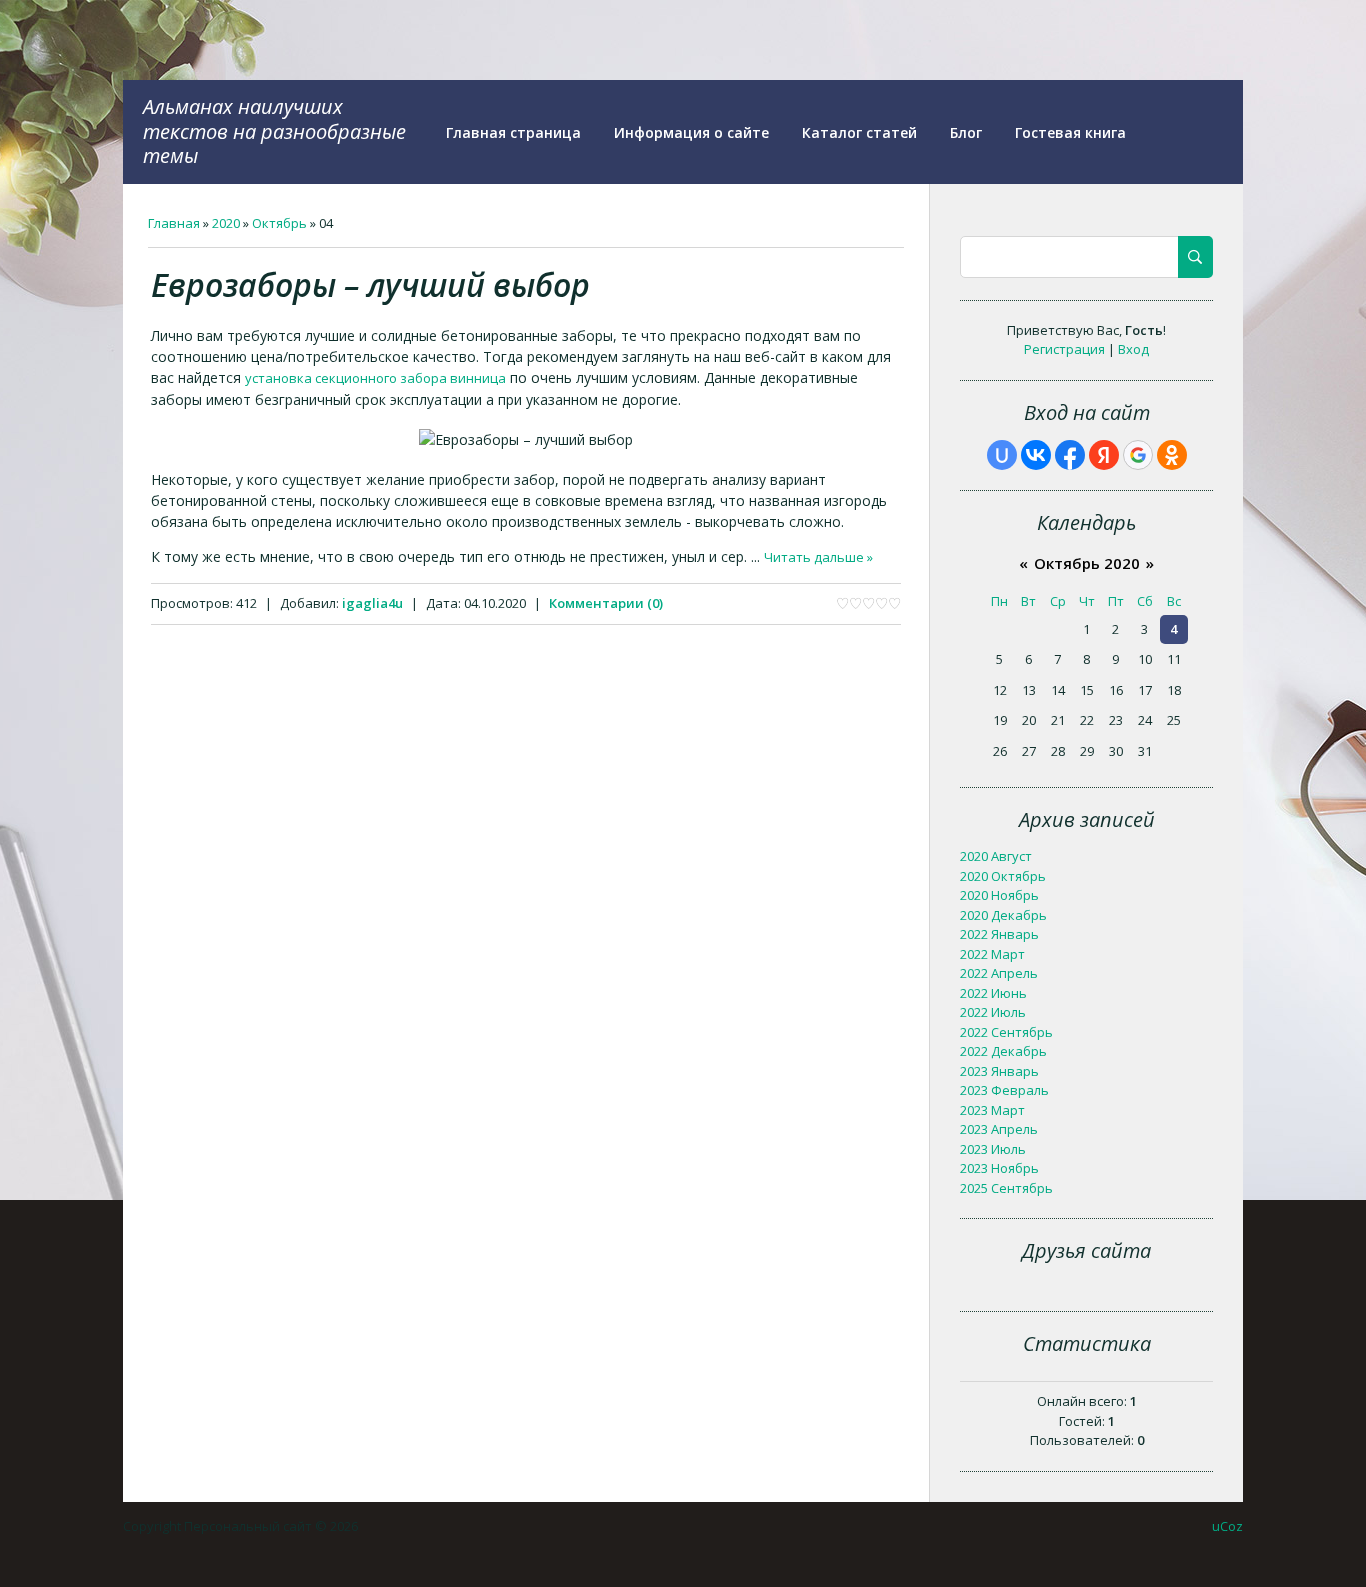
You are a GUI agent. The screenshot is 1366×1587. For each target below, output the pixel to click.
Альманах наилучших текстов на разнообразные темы (274, 131)
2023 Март (992, 1110)
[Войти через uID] (1002, 455)
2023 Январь (999, 1071)
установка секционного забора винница (375, 378)
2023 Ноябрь (999, 1168)
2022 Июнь (993, 993)
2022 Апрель (999, 973)
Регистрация (1064, 349)
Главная (174, 223)
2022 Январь (999, 934)
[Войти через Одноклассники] (1172, 455)
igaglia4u (372, 603)
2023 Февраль (1004, 1090)
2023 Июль (993, 1149)
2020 (226, 223)
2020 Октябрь (1003, 876)
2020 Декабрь (1003, 915)
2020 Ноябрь (999, 895)
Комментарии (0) (606, 603)
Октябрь (279, 223)
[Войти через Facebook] (1070, 455)
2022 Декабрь (1003, 1051)
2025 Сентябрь (1006, 1188)
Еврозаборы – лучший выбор (370, 284)
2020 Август (996, 856)
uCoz (1227, 1526)
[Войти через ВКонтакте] (1036, 455)
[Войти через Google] (1138, 455)
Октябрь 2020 (1087, 563)
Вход (1133, 349)
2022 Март (992, 954)
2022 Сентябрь (1006, 1032)
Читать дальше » (818, 557)
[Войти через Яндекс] (1104, 455)
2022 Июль (993, 1012)
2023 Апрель (999, 1129)
